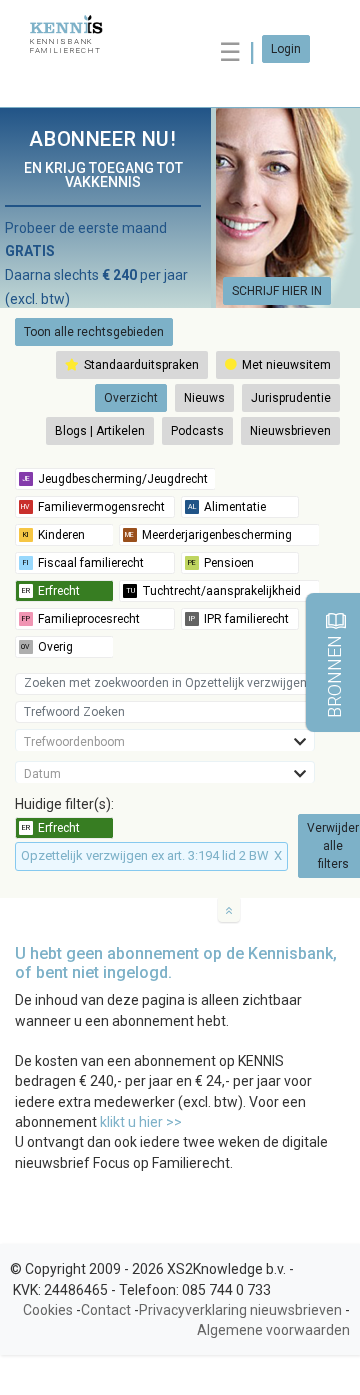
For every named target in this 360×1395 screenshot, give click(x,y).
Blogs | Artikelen (100, 431)
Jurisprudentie (291, 398)
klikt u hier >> (141, 1122)
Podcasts (197, 431)
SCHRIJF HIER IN (277, 291)
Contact (106, 1310)
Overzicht (131, 398)
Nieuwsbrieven (290, 431)
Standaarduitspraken (140, 365)
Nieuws (204, 398)
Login (286, 49)
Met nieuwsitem (285, 365)
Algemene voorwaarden (273, 1330)
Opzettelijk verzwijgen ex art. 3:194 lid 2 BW (151, 855)
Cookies (48, 1310)
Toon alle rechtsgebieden (94, 332)
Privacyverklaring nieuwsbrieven (240, 1310)
